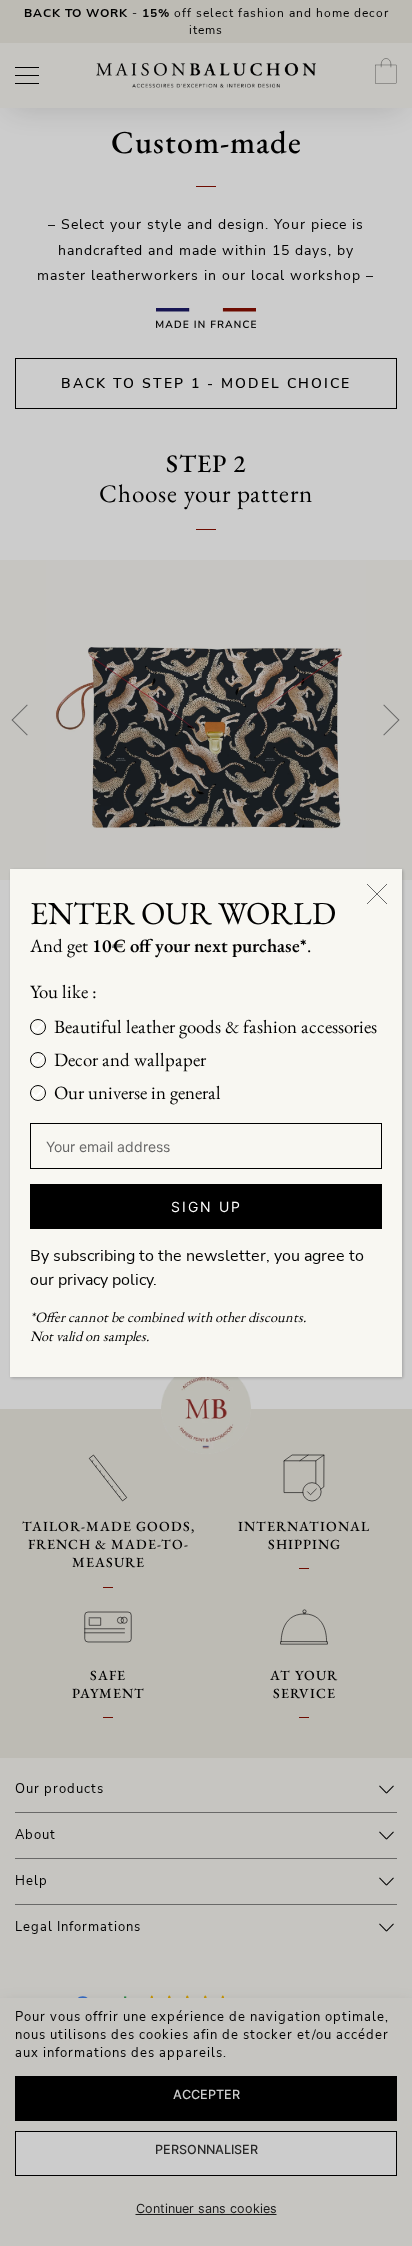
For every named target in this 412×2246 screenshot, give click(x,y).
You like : (63, 991)
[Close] (377, 894)
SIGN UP (206, 1206)
